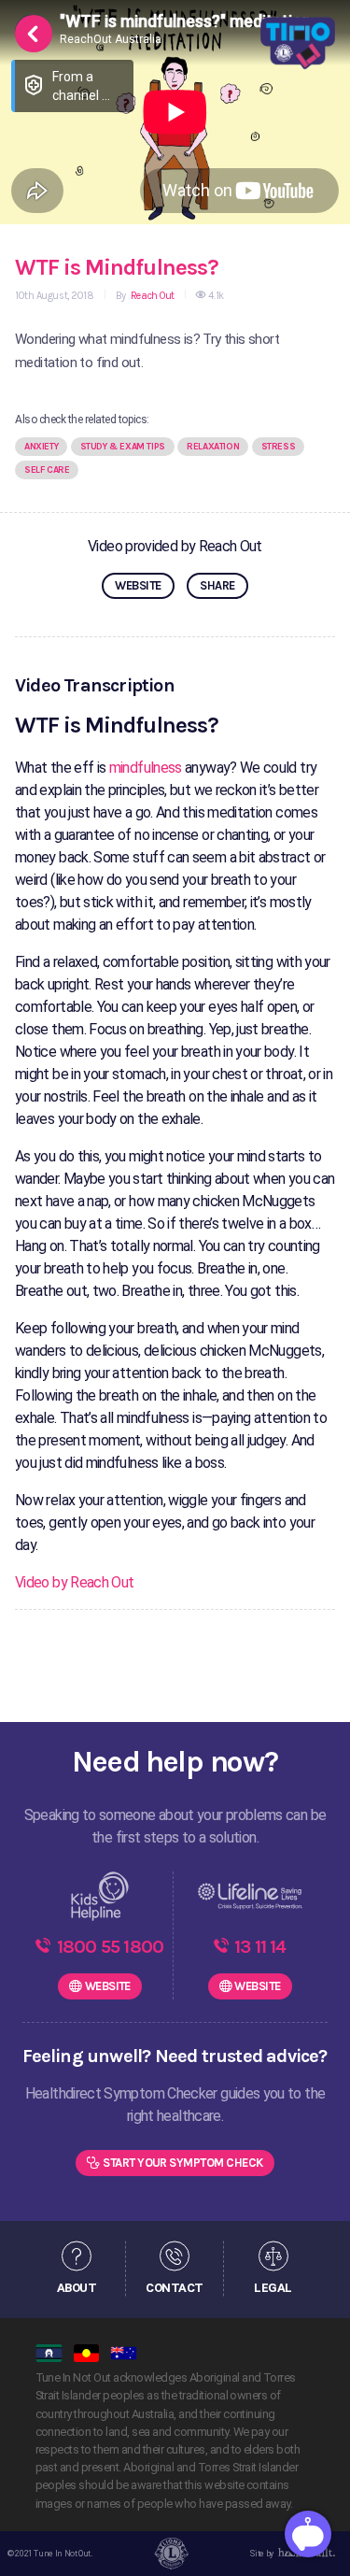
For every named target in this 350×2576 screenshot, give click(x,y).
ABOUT (77, 2287)
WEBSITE (138, 585)
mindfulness (146, 768)
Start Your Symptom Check (183, 2163)
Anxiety (41, 447)
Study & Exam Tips (123, 447)
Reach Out (151, 296)
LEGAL (273, 2287)
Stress (279, 447)
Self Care (47, 470)
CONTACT (174, 2287)
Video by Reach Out (74, 1582)
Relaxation (213, 447)
